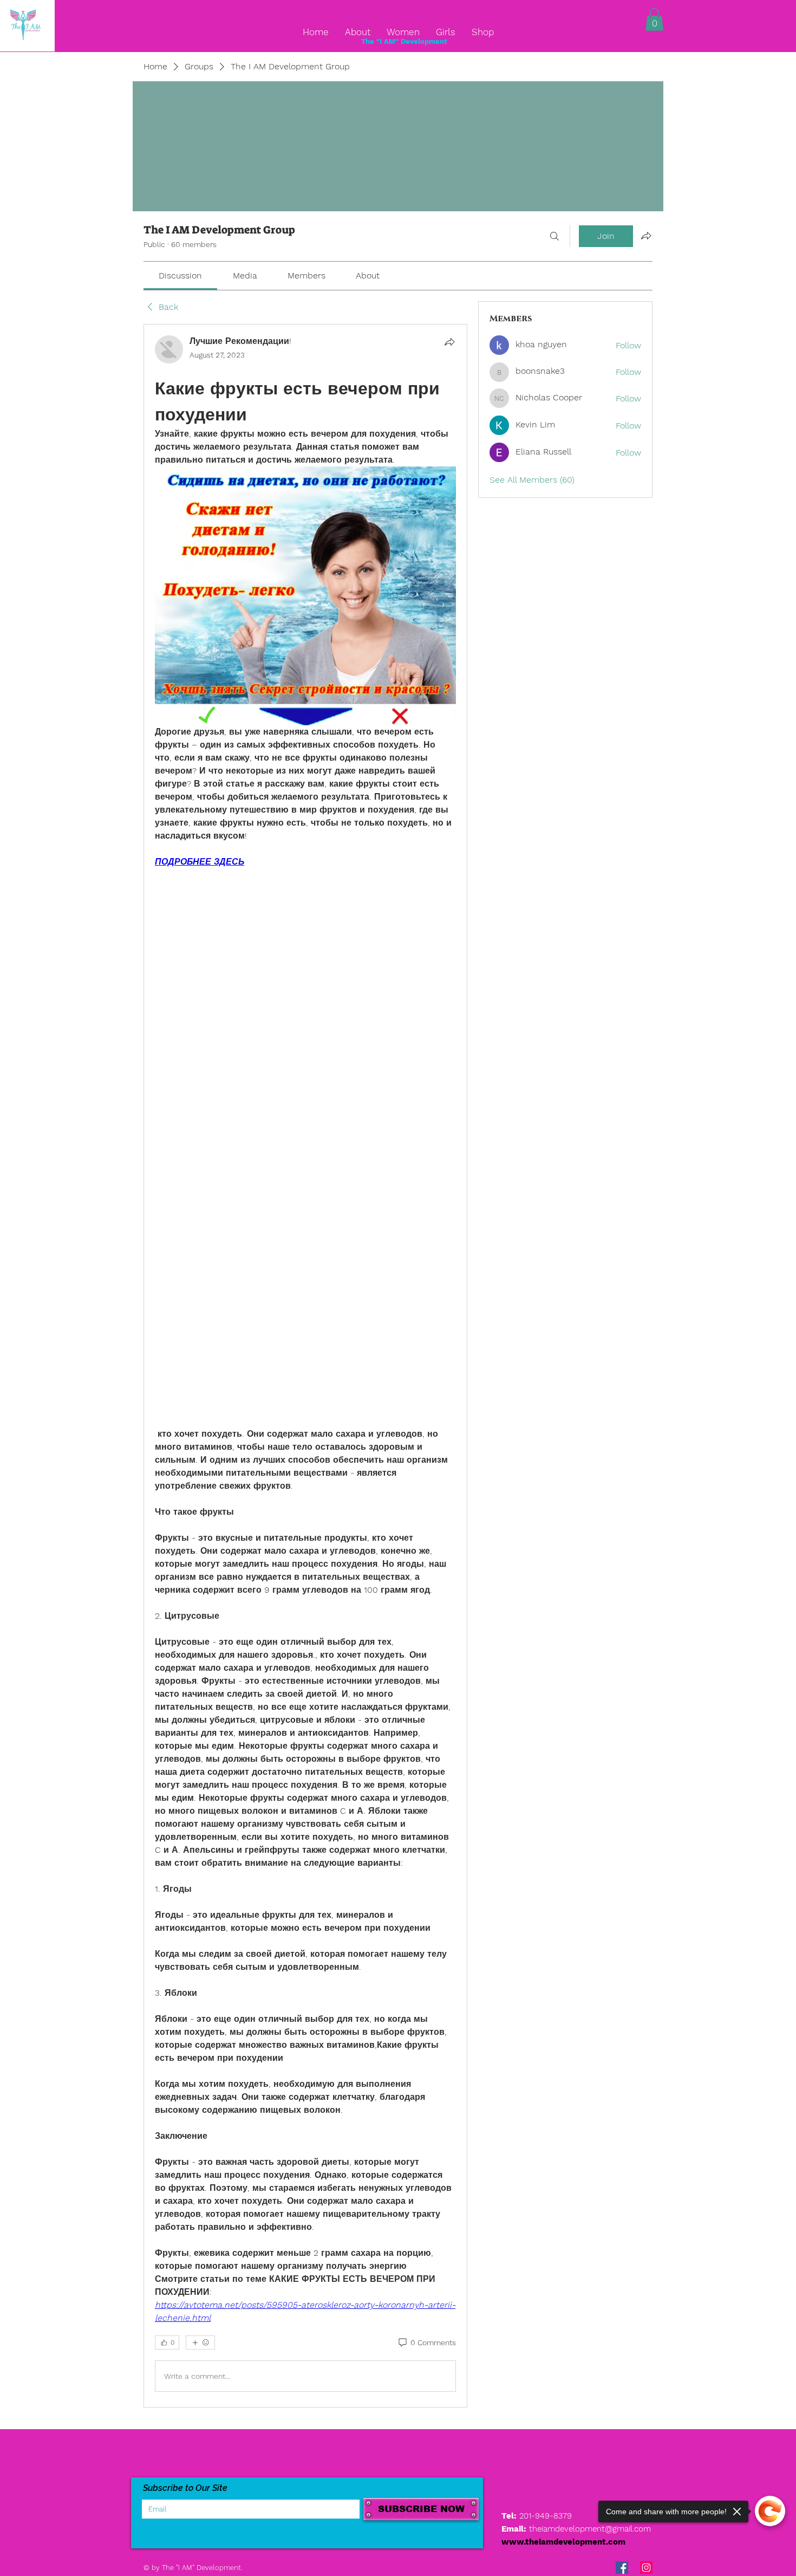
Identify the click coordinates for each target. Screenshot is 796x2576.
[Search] (554, 236)
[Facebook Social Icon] (622, 2568)
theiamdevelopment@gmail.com (590, 2529)
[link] (180, 275)
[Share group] (646, 236)
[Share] (449, 342)
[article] (305, 1366)
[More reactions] (200, 2343)
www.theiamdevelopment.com (563, 2542)
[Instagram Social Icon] (646, 2568)
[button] (654, 20)
